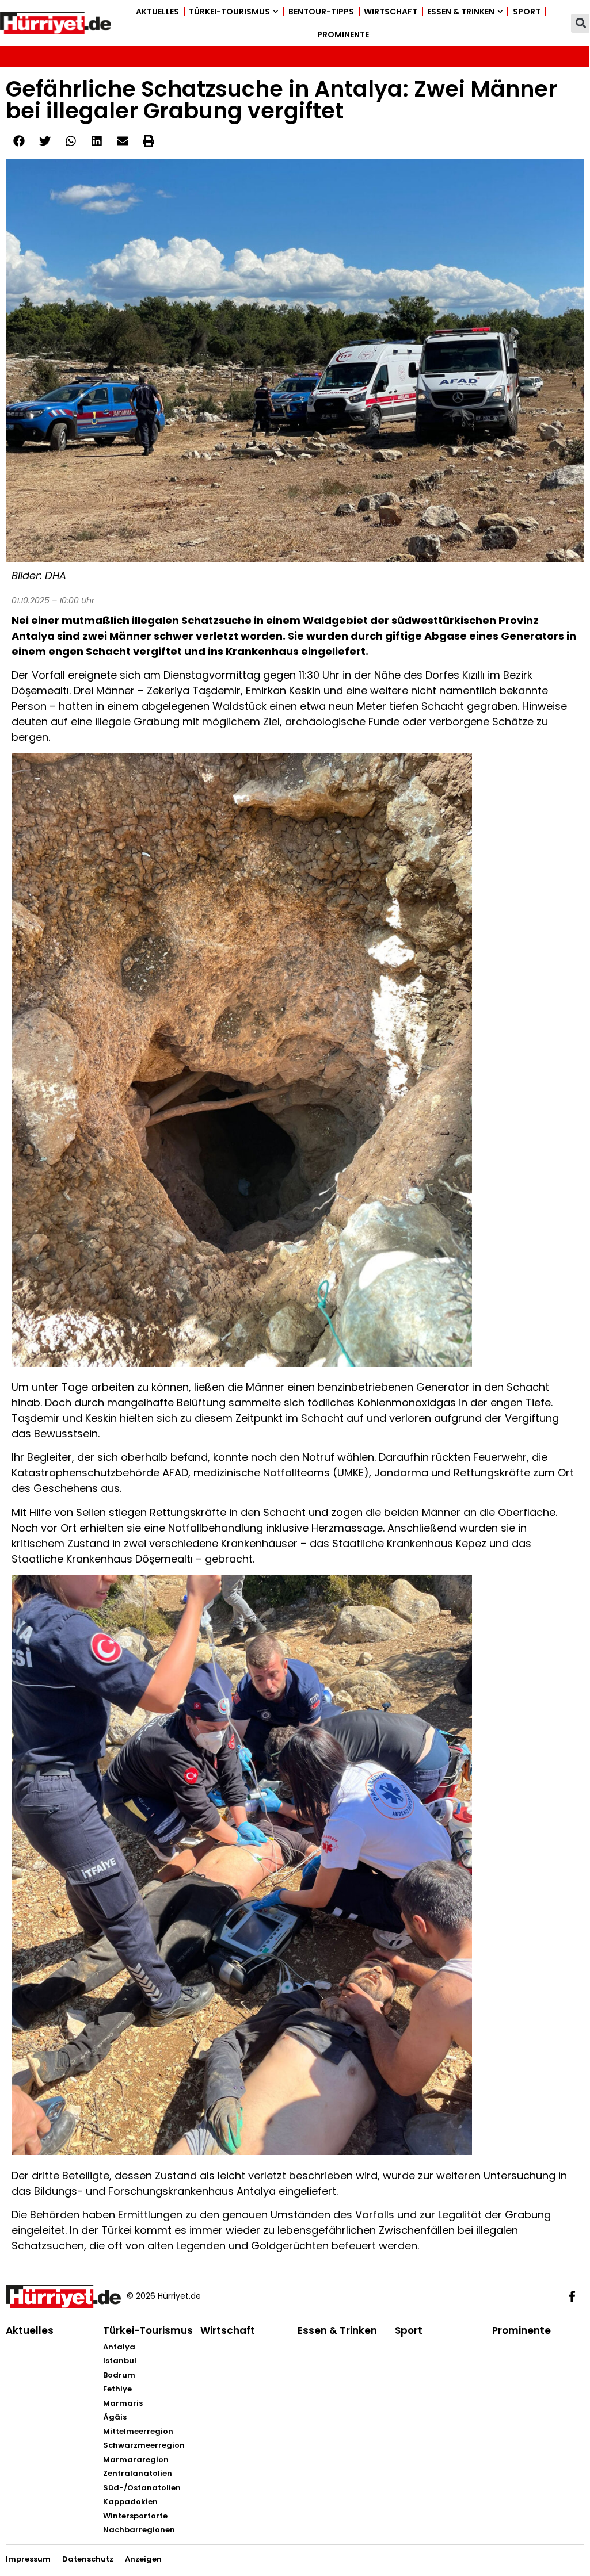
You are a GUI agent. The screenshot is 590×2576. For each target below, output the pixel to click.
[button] (581, 23)
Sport (527, 12)
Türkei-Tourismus (229, 12)
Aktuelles (157, 12)
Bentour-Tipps (321, 12)
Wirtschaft (391, 12)
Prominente (343, 35)
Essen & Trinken (461, 12)
